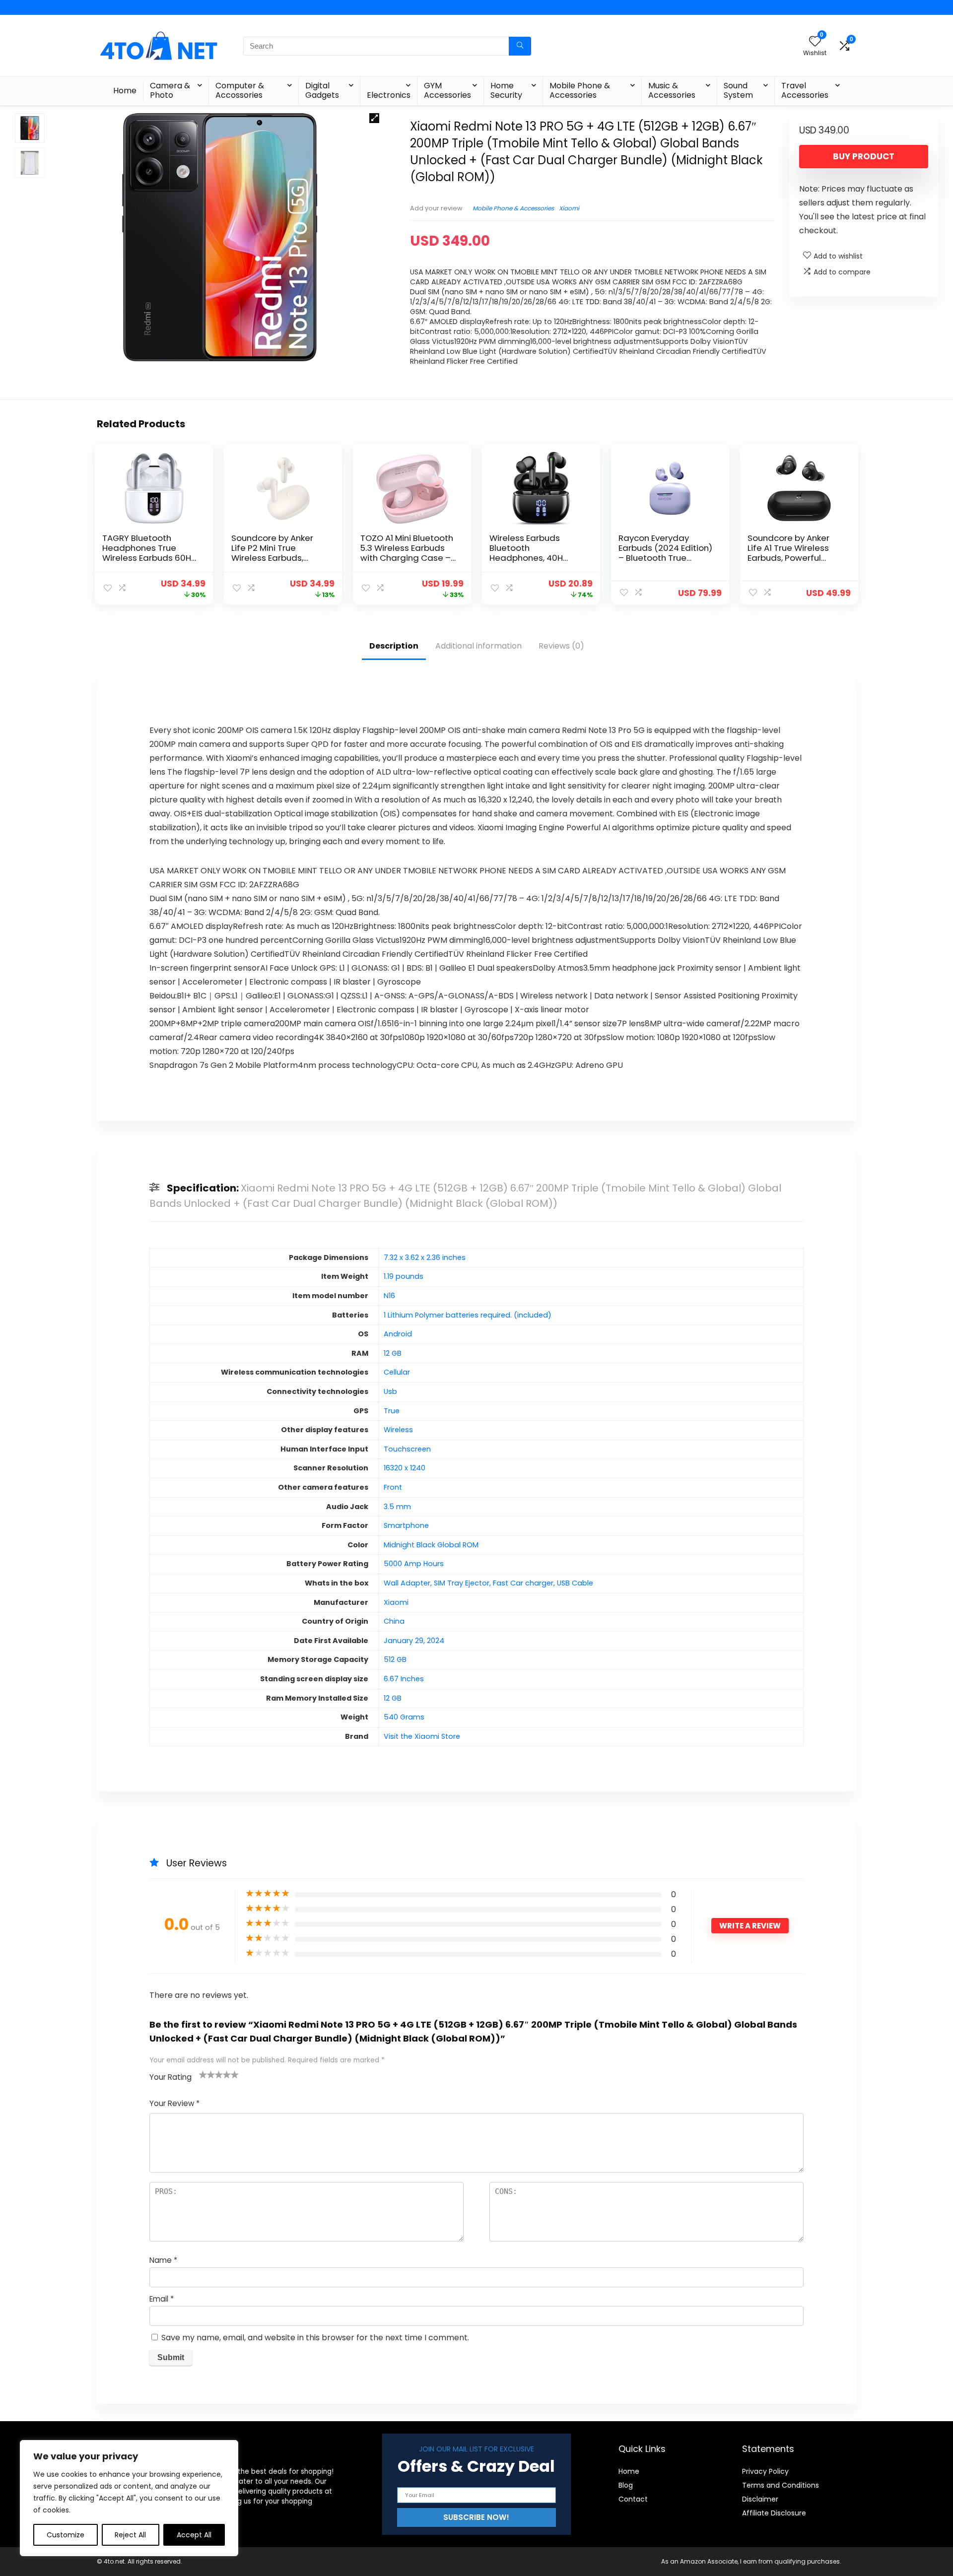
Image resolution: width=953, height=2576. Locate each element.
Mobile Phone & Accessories (580, 90)
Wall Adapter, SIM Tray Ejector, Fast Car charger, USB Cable (488, 1583)
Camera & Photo (170, 90)
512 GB (395, 1659)
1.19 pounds (404, 1276)
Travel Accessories (805, 90)
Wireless (398, 1430)
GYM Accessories (447, 90)
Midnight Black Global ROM (431, 1545)
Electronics (389, 95)
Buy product (864, 156)
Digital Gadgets (322, 90)
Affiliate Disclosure (774, 2513)
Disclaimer (760, 2499)
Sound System (738, 90)
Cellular (397, 1372)
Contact (633, 2499)
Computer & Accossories (240, 90)
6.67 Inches (404, 1679)
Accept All (194, 2535)
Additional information (478, 646)
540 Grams (404, 1717)
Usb (390, 1391)
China (394, 1621)
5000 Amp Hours (414, 1564)
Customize (66, 2535)
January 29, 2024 (414, 1641)
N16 (389, 1296)
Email (162, 2299)
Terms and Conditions (781, 2485)
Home (125, 91)
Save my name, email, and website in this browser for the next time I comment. (315, 2338)
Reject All (130, 2535)
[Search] (520, 46)
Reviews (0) (561, 646)
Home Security (506, 90)
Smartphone (406, 1525)
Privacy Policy (765, 2471)
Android (398, 1334)
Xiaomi (569, 208)
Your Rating (170, 2077)
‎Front (393, 1487)
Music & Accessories (672, 90)
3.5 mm (397, 1507)
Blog (626, 2485)
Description (394, 646)
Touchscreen (407, 1449)
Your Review (174, 2103)
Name (163, 2260)
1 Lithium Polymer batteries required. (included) (468, 1315)
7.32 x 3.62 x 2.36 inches (425, 1257)
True (392, 1411)
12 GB (393, 1353)
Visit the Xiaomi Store (422, 1736)
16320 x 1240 (405, 1468)
